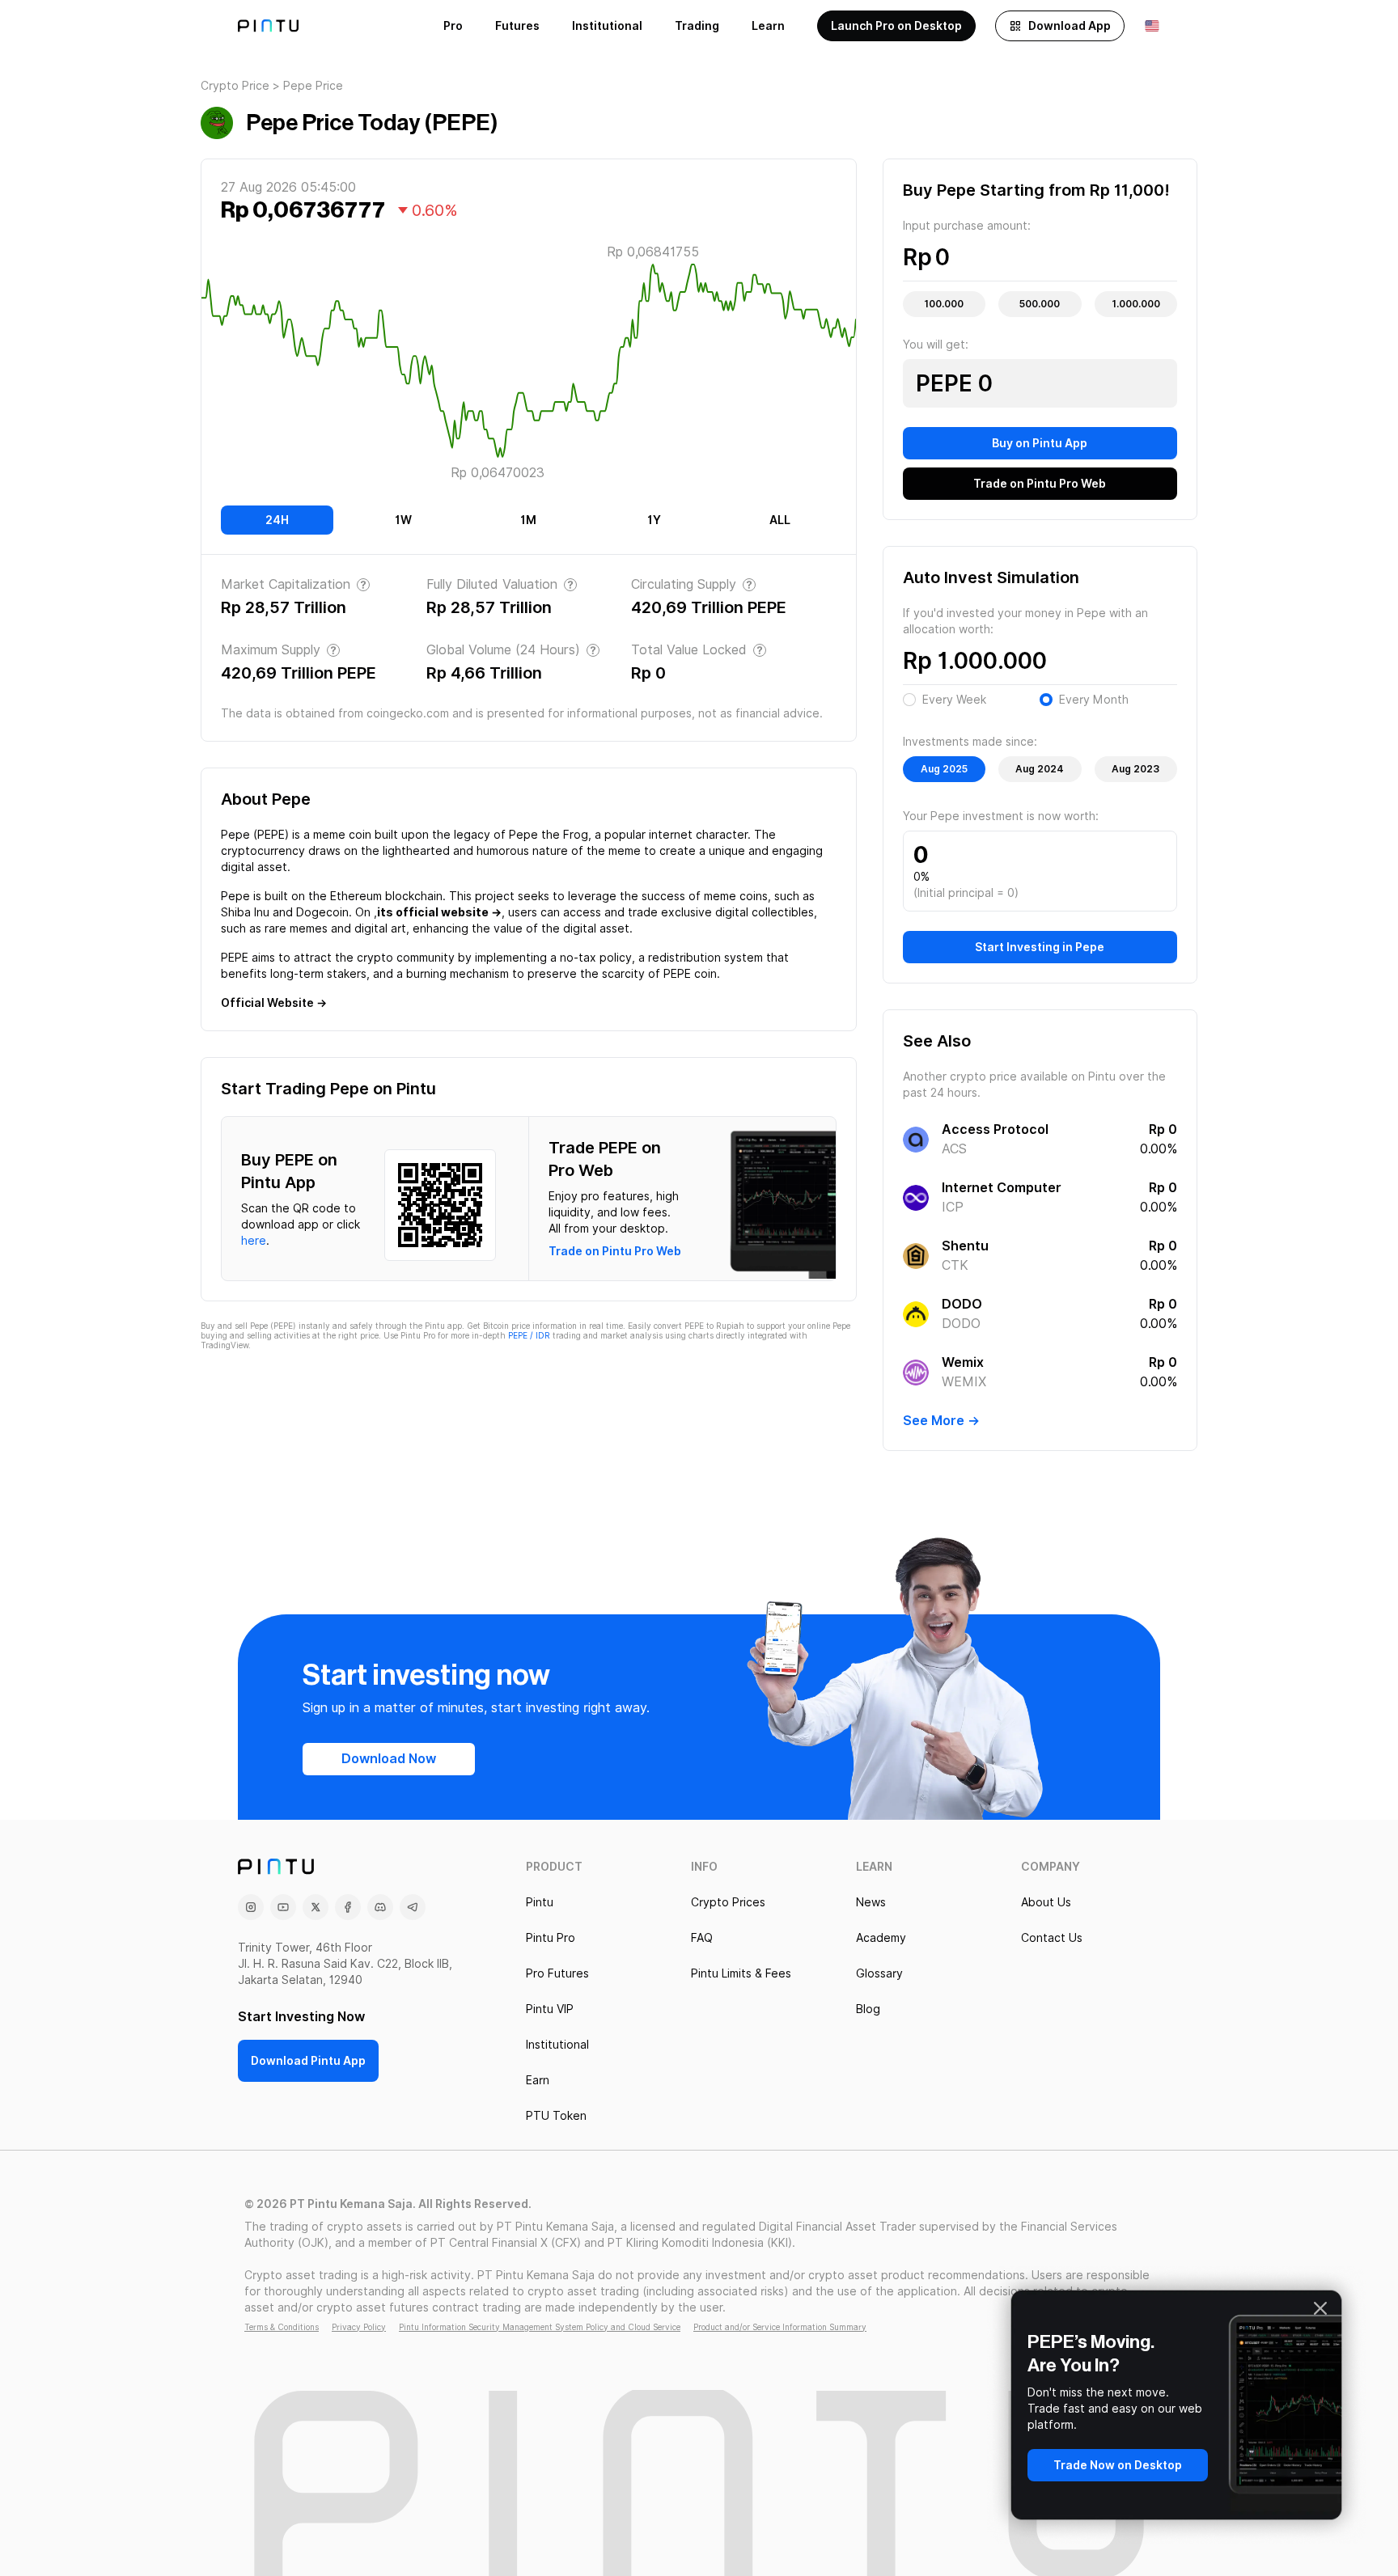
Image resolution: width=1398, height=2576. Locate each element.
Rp (917, 257)
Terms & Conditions (282, 2327)
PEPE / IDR (529, 1335)
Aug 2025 (944, 769)
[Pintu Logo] (268, 26)
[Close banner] (1320, 2308)
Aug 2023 (1135, 769)
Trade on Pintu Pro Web (615, 1251)
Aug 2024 (1040, 769)
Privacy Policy (359, 2327)
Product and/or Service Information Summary (780, 2327)
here (254, 1241)
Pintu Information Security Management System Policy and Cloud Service (540, 2327)
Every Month (1094, 700)
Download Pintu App (308, 2061)
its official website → (439, 912)
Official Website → (274, 1003)
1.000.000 (1136, 304)
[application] (529, 365)
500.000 (1040, 304)
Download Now (389, 1759)
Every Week (954, 700)
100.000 (944, 304)
